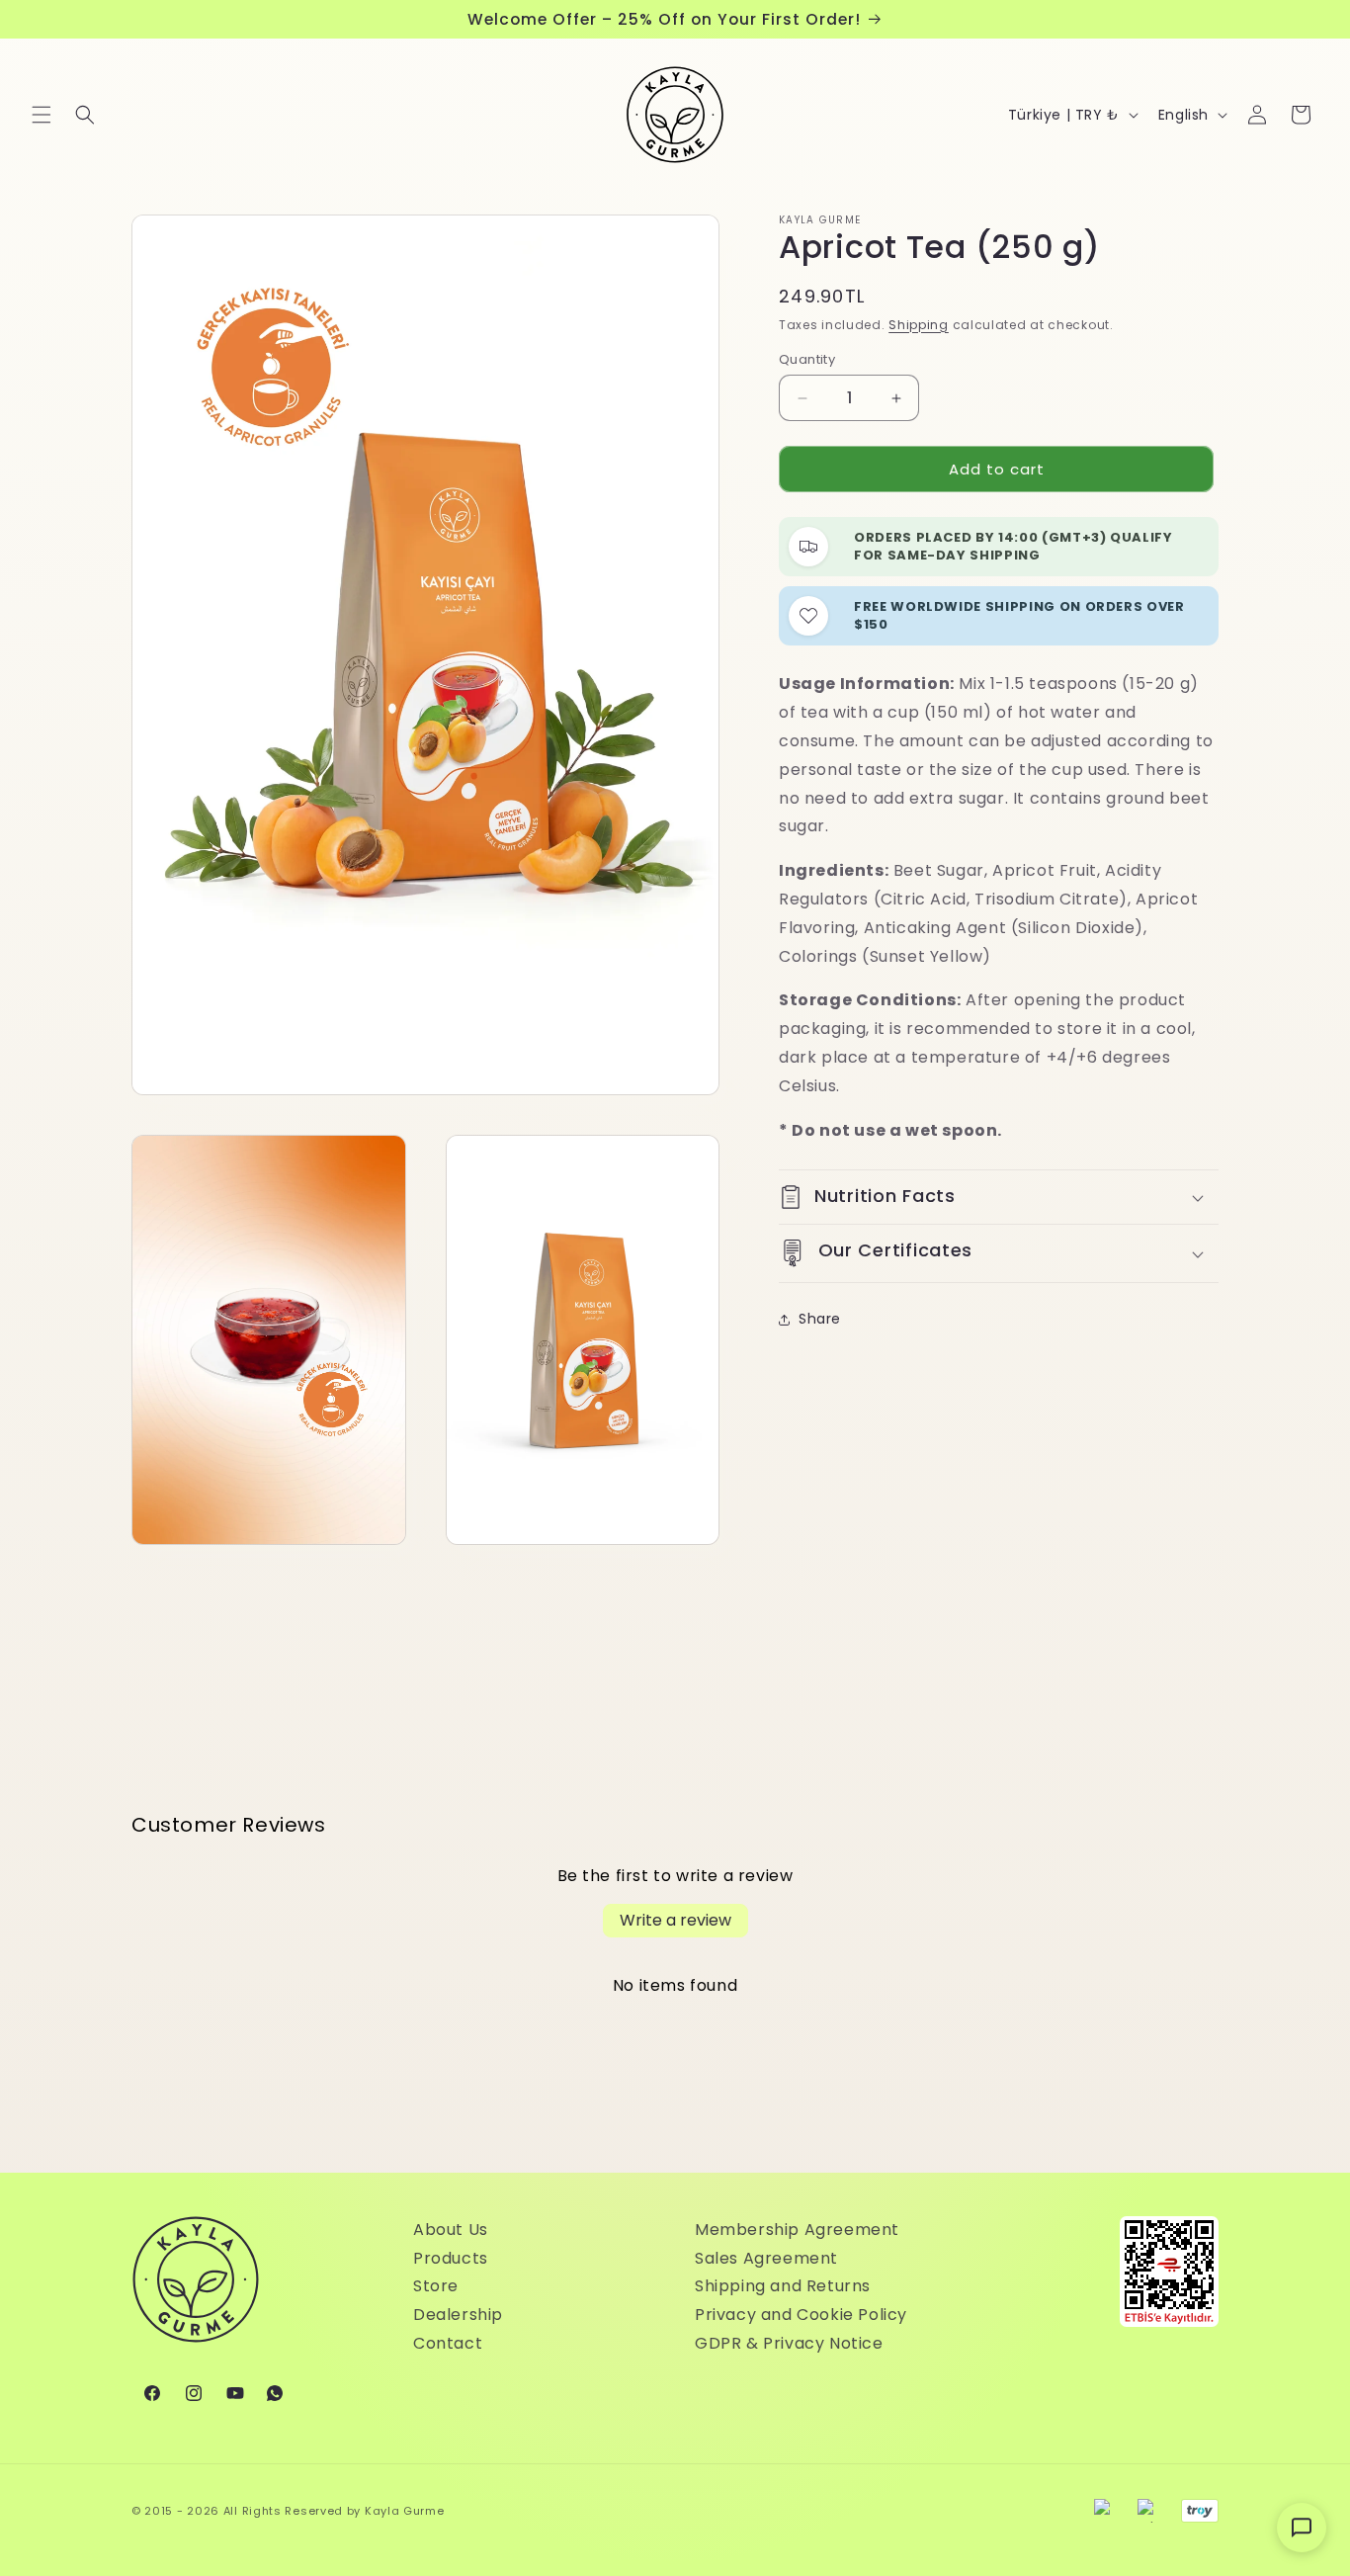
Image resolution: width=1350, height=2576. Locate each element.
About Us (451, 2230)
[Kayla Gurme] (196, 2289)
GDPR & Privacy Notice (789, 2343)
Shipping (919, 325)
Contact (448, 2343)
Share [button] (820, 1319)
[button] (42, 115)
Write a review (675, 1920)
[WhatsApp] (275, 2393)
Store (436, 2286)
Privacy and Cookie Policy (801, 2315)
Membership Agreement (797, 2230)
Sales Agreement (766, 2258)
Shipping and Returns (783, 2286)
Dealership (458, 2315)
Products (451, 2258)
